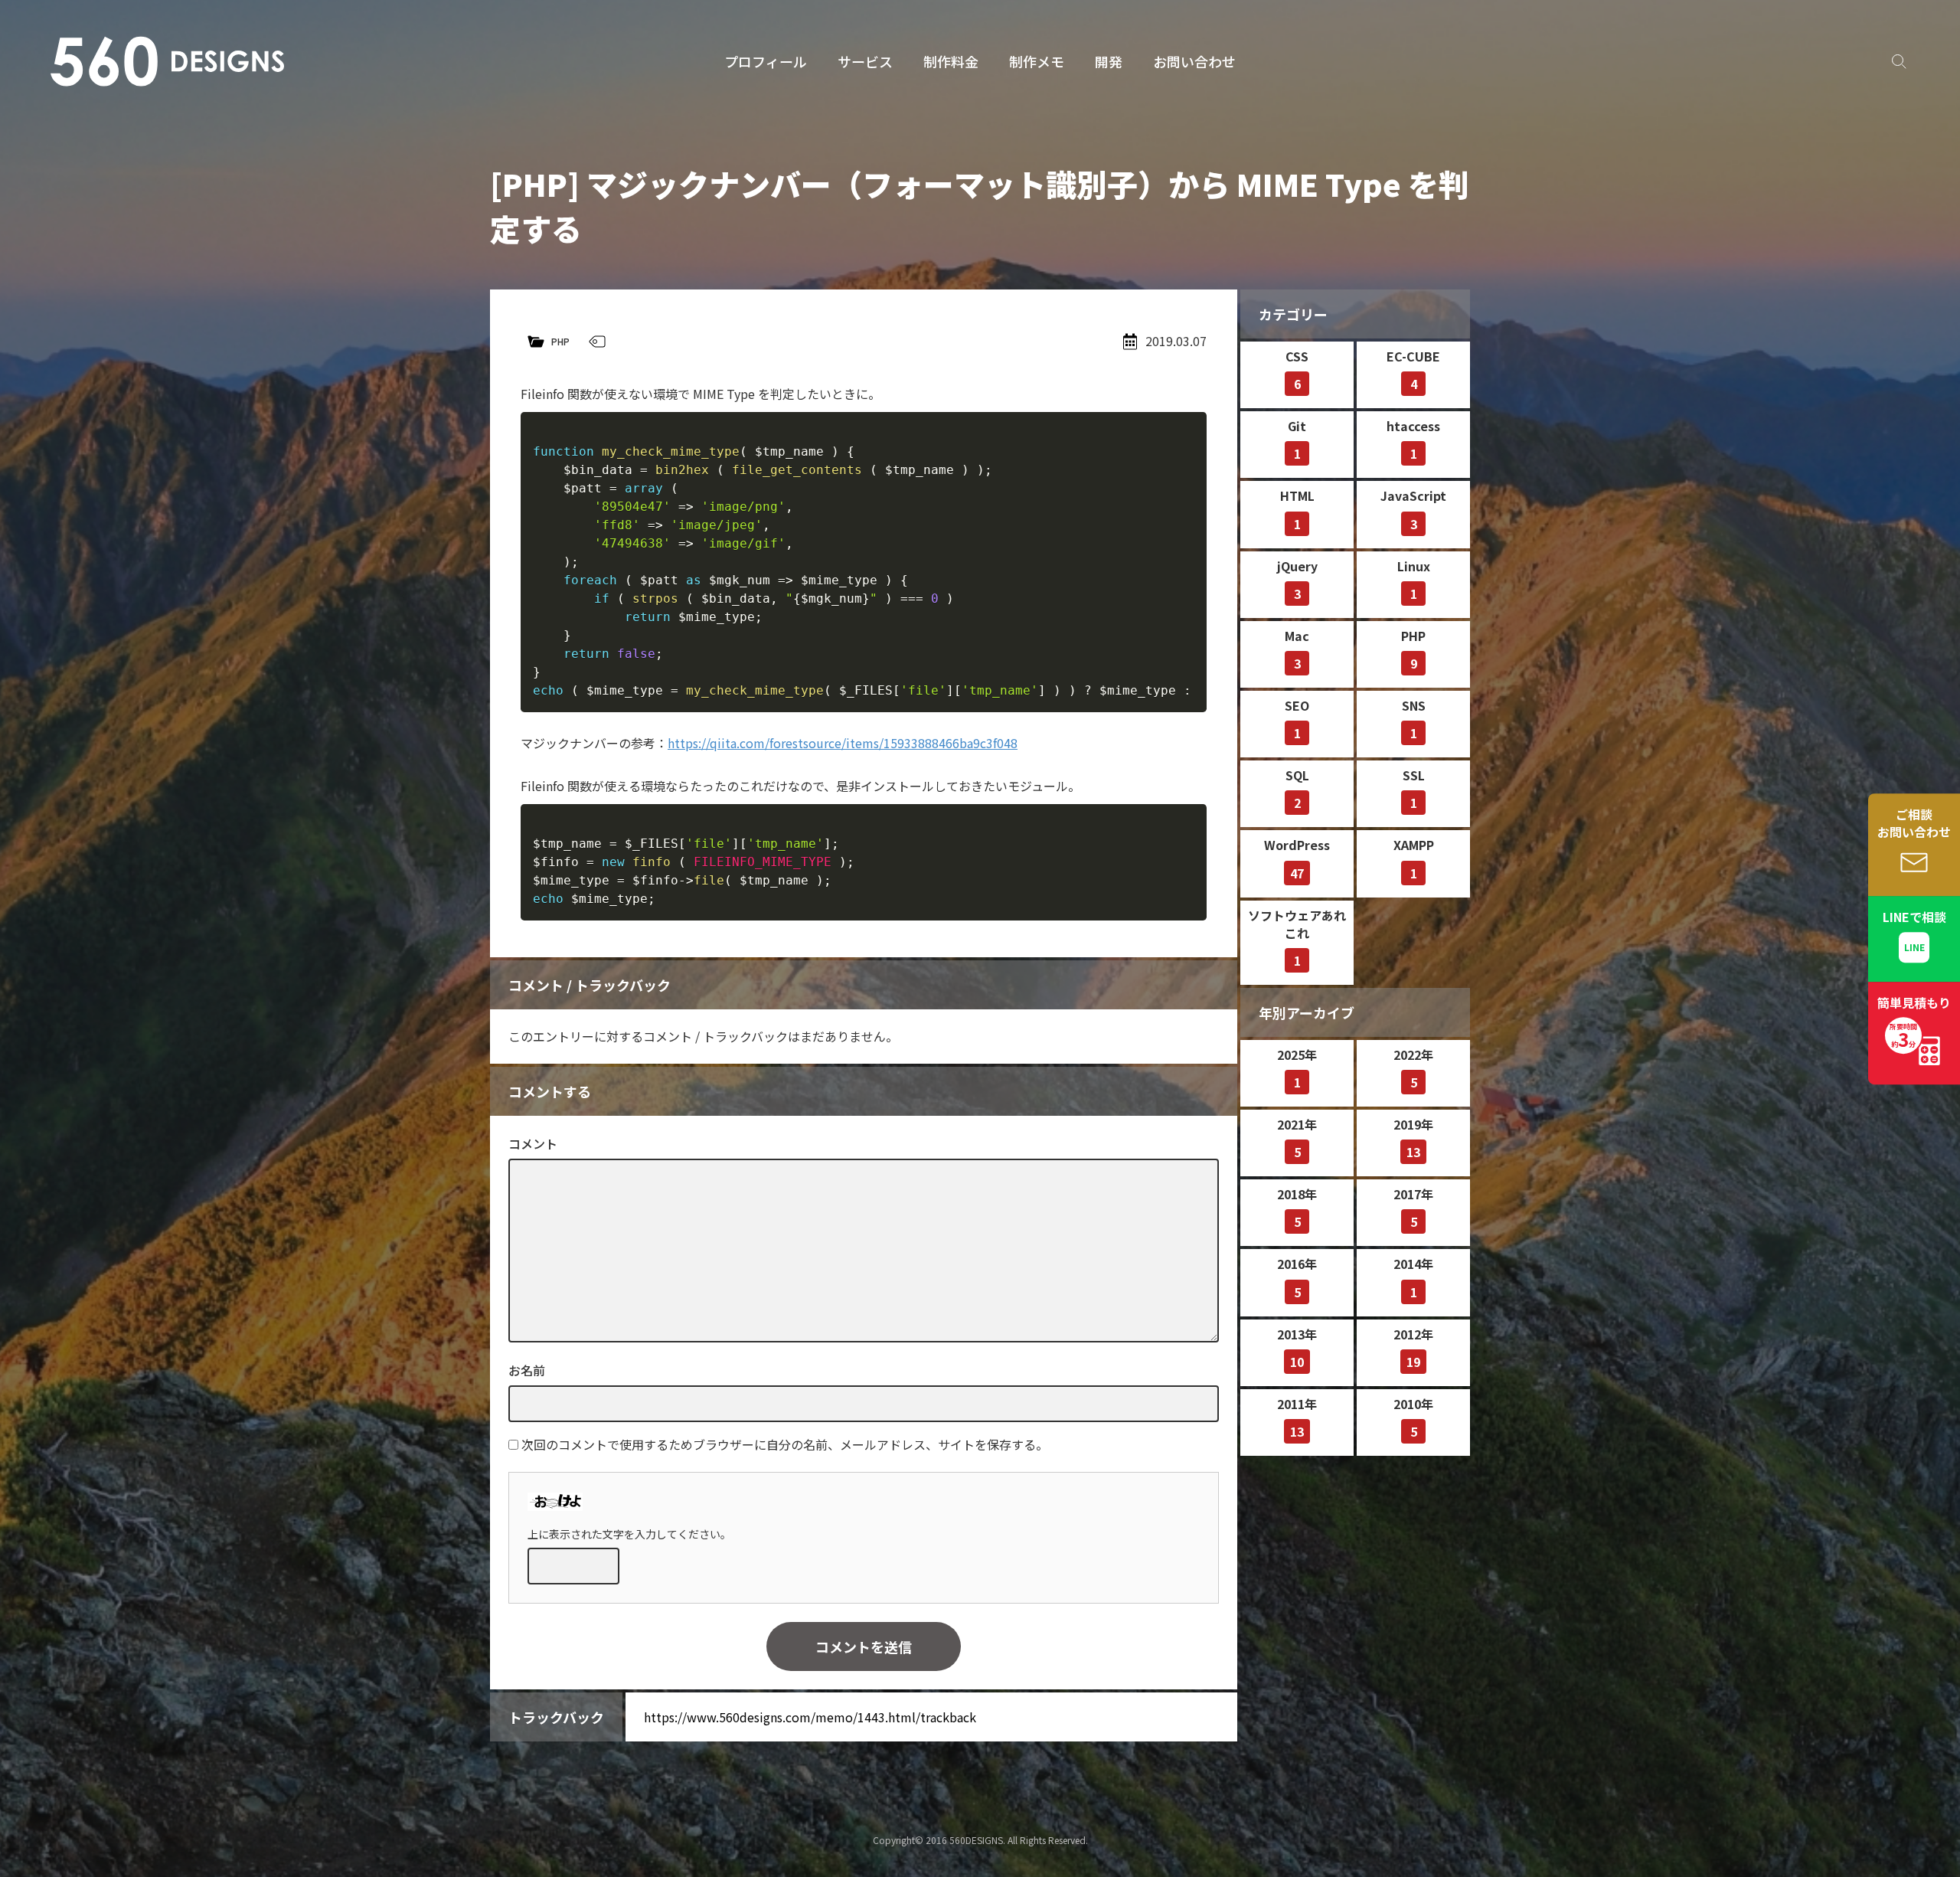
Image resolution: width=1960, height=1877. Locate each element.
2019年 (1413, 1138)
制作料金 (951, 61)
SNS (1414, 719)
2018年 (1297, 1208)
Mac (1297, 649)
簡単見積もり (1914, 1022)
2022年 (1413, 1068)
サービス (865, 61)
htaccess (1413, 440)
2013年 (1297, 1348)
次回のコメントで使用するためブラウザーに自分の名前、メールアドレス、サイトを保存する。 (785, 1444)
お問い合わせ (1194, 61)
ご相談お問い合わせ (1914, 823)
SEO (1297, 719)
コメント (533, 1143)
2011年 (1297, 1418)
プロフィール (766, 61)
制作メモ (1037, 61)
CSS (1297, 370)
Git (1297, 440)
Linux (1414, 580)
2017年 (1413, 1208)
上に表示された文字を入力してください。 (629, 1534)
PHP (560, 341)
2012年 (1413, 1348)
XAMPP (1414, 858)
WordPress (1297, 858)
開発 (1109, 61)
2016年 (1297, 1277)
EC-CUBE (1413, 370)
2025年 (1297, 1068)
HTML (1297, 509)
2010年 (1413, 1418)
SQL (1297, 789)
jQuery (1297, 580)
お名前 (527, 1370)
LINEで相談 (1914, 917)
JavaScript (1413, 509)
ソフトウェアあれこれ (1297, 938)
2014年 (1413, 1277)
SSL (1414, 789)
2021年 (1297, 1138)
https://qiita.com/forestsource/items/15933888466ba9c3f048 (843, 743)
